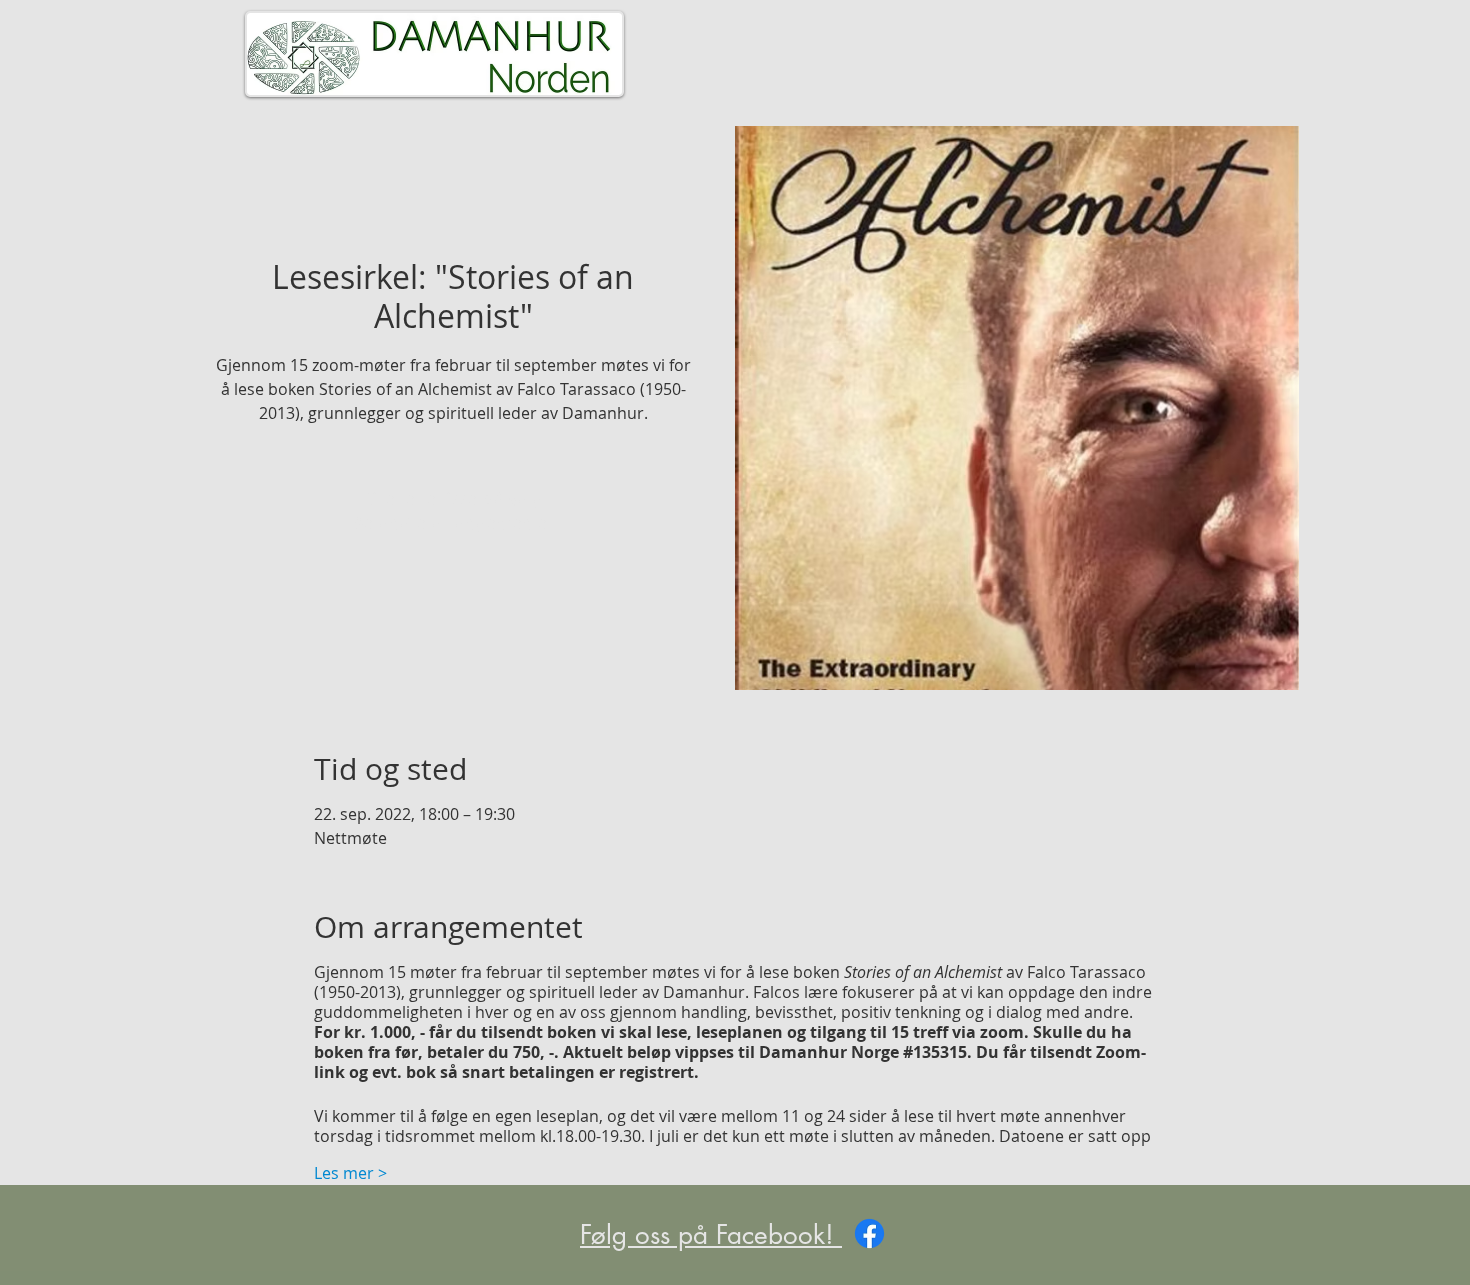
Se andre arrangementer (453, 524)
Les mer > (350, 1173)
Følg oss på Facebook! (711, 1235)
